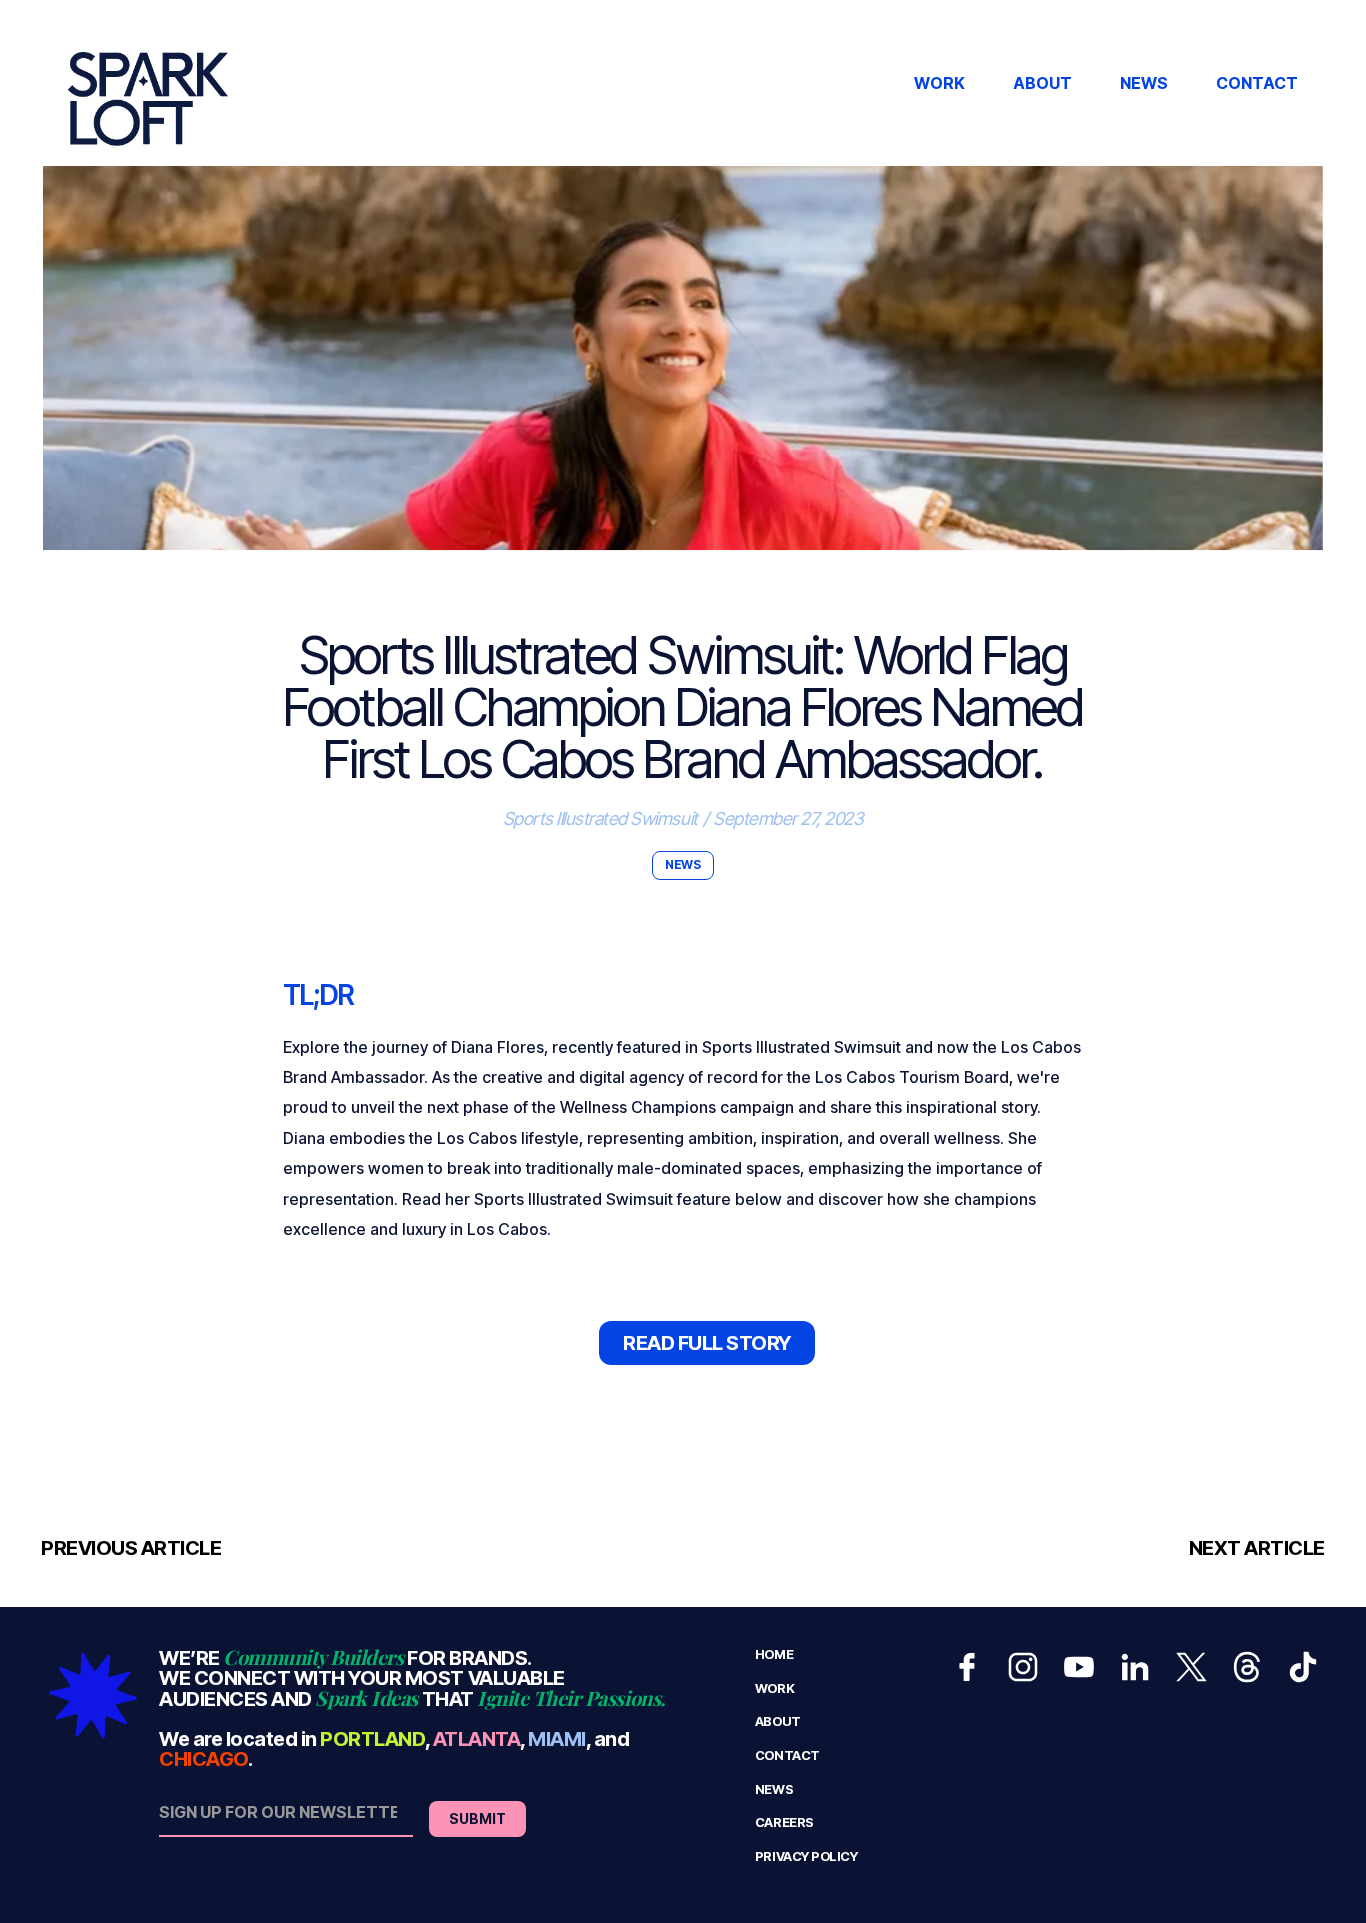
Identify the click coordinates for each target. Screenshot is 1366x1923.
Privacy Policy (806, 1856)
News (774, 1789)
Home (774, 1654)
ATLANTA (477, 1739)
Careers (784, 1822)
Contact (787, 1755)
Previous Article (131, 1548)
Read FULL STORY (707, 1343)
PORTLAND (372, 1739)
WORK (939, 83)
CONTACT (1257, 83)
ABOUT (1042, 83)
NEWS (1144, 83)
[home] (148, 83)
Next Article (1257, 1548)
